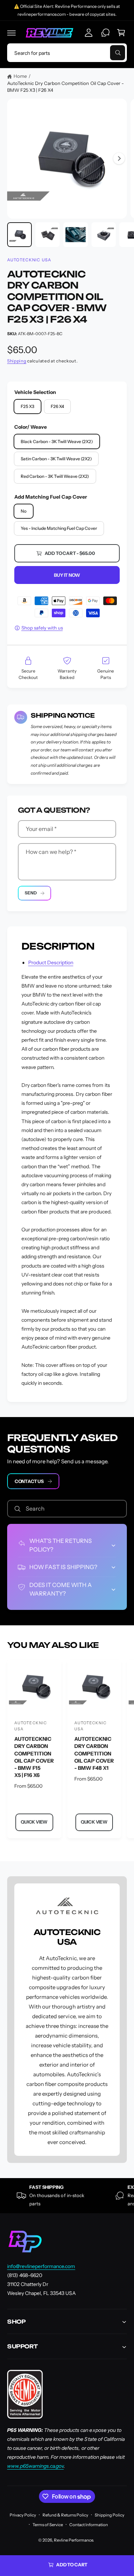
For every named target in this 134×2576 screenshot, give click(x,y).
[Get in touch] (105, 33)
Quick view (34, 1822)
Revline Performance (73, 2540)
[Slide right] (119, 158)
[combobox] (67, 53)
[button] (11, 33)
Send (31, 893)
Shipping (17, 361)
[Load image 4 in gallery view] (104, 235)
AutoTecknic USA (29, 260)
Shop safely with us (42, 628)
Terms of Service (48, 2525)
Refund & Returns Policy (65, 2515)
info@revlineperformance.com (41, 2266)
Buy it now (67, 575)
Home (20, 76)
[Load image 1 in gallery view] (19, 235)
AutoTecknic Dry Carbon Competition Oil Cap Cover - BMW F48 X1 (94, 1753)
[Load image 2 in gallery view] (48, 235)
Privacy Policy (23, 2515)
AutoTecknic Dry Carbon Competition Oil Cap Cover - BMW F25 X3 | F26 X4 (66, 87)
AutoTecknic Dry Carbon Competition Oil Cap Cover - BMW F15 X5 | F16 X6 (34, 1757)
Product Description (51, 963)
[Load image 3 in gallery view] (76, 235)
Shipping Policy (110, 2515)
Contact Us (29, 1481)
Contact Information (89, 2525)
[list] (67, 2196)
